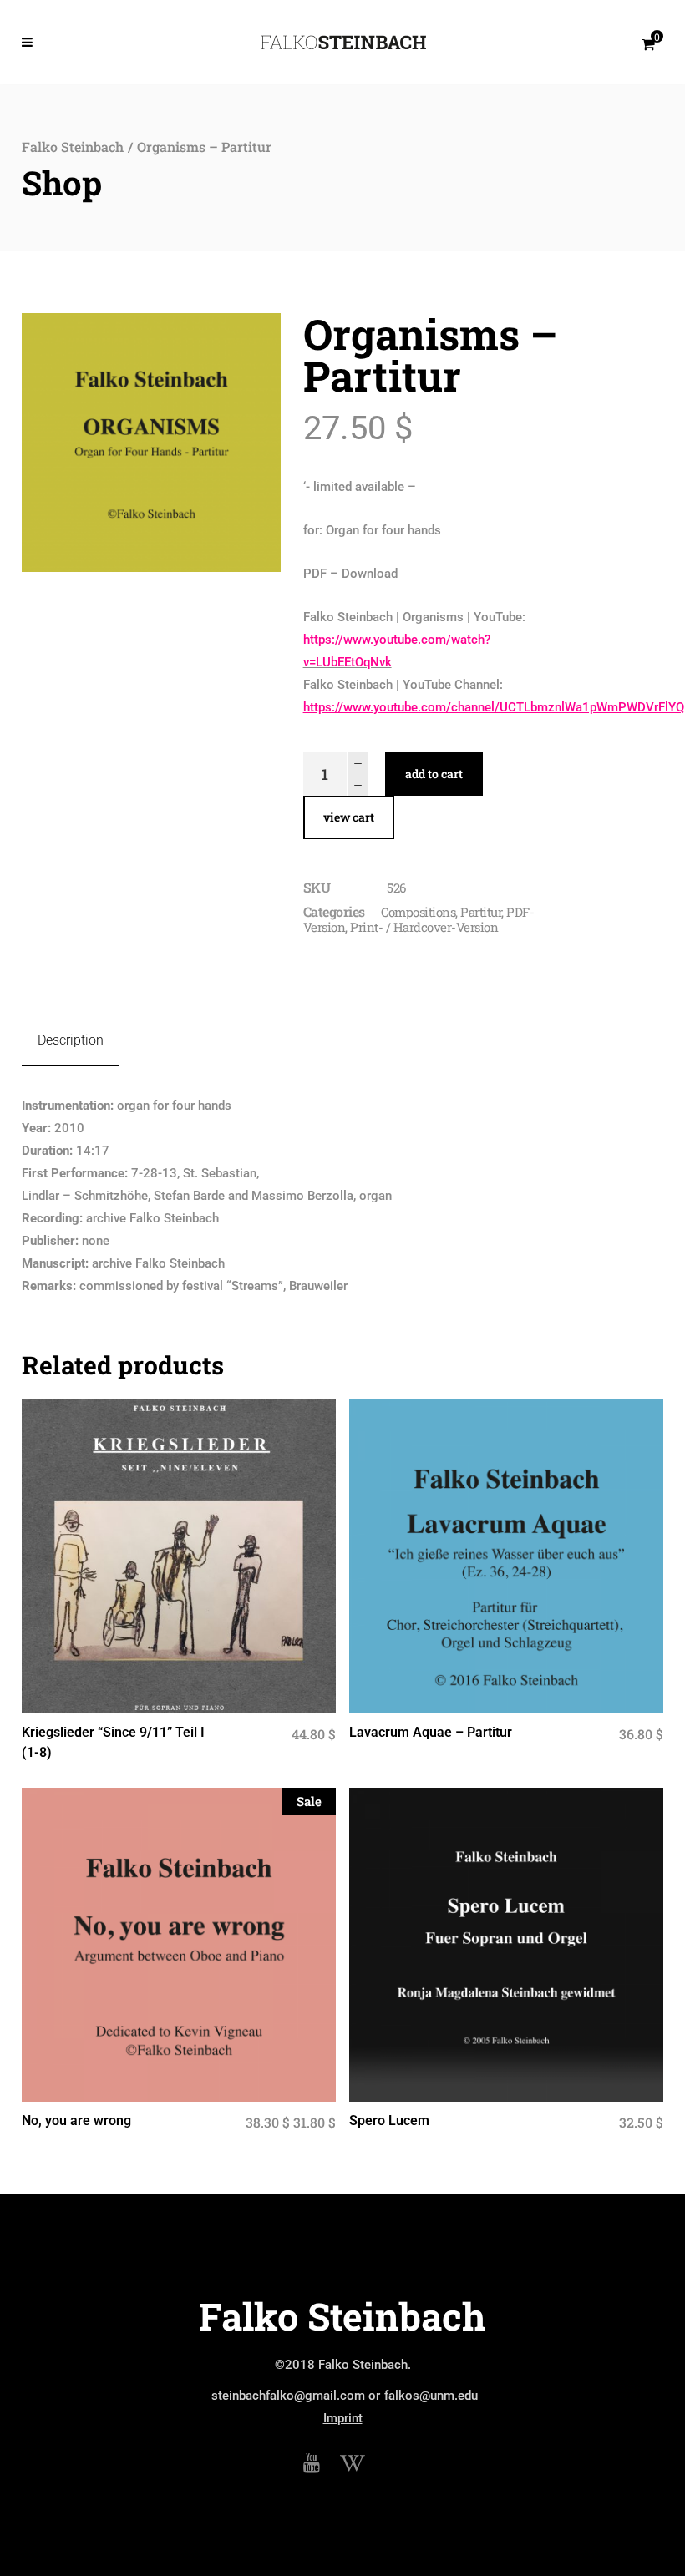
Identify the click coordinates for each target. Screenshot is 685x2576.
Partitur (481, 912)
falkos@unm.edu (431, 2396)
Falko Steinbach (73, 147)
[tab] (71, 1041)
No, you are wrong (76, 2121)
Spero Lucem (389, 2121)
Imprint (343, 2418)
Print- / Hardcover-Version (424, 927)
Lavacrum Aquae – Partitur (431, 1732)
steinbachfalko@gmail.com (288, 2396)
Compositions (418, 912)
